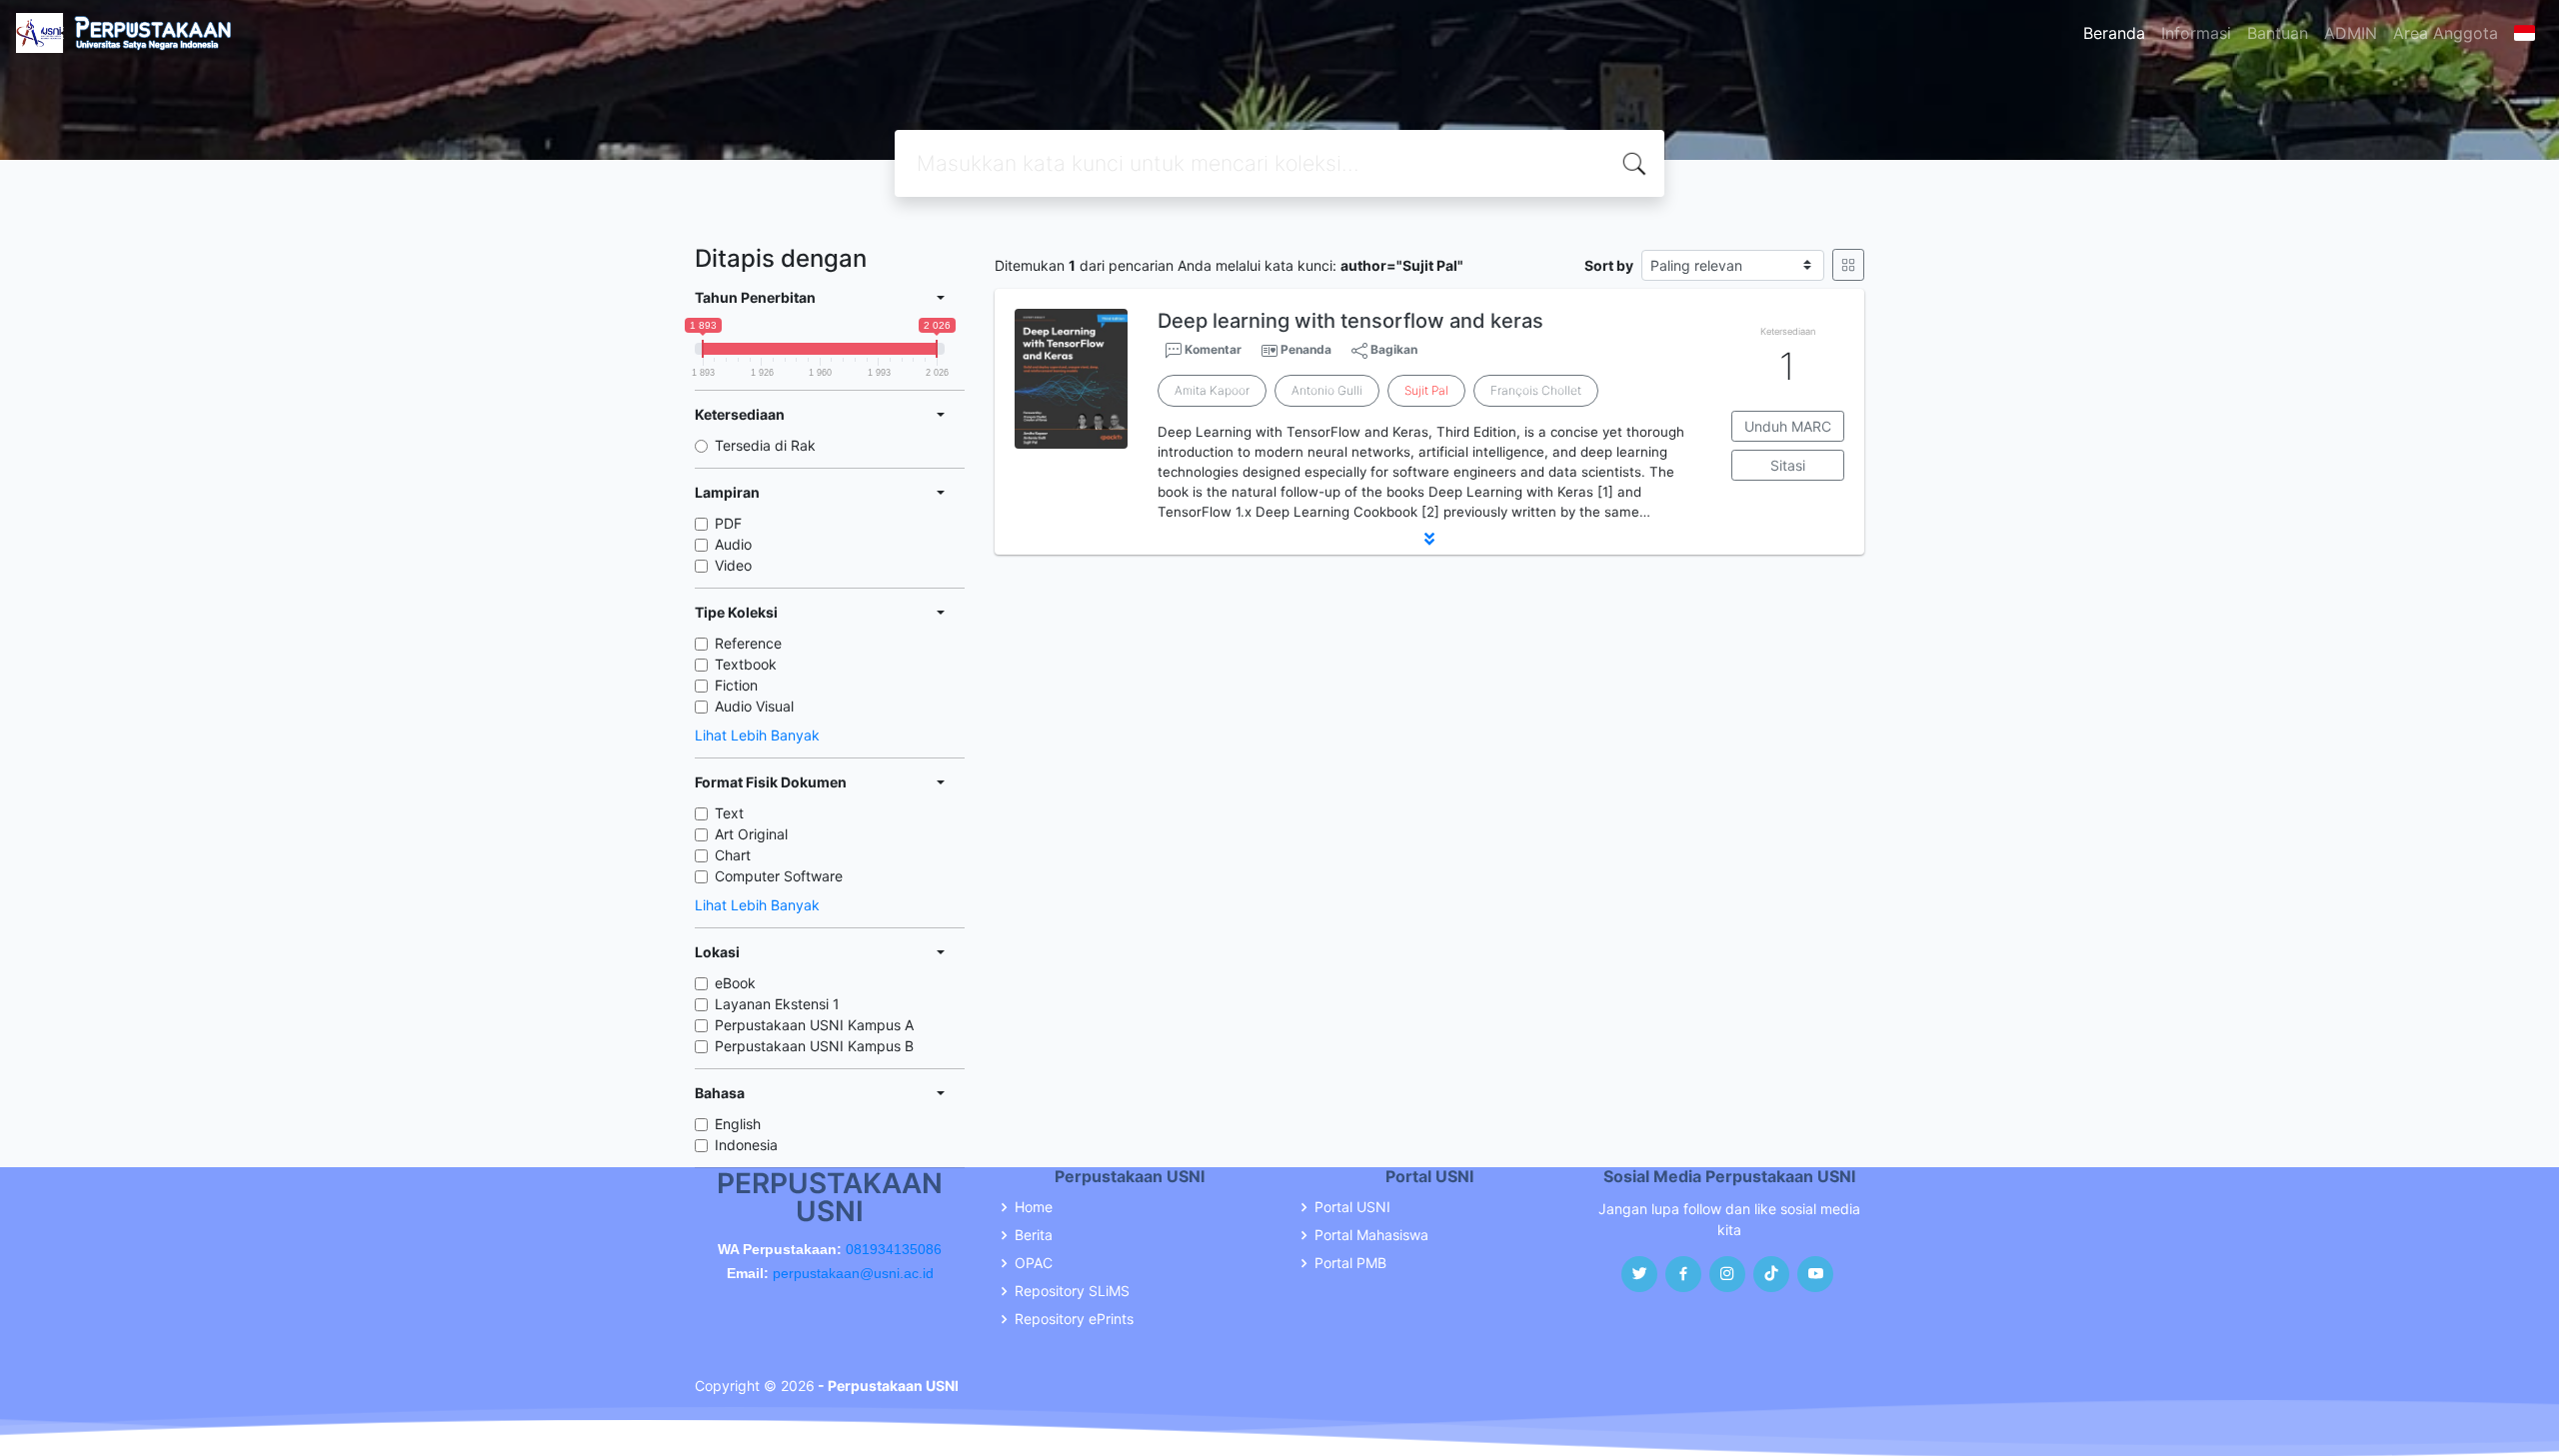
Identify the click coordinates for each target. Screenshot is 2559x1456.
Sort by (1609, 265)
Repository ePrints (1074, 1319)
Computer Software (779, 876)
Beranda (2114, 33)
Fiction (736, 685)
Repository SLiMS (1072, 1291)
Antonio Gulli (1327, 390)
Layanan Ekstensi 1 (777, 1004)
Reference (748, 643)
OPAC (1034, 1263)
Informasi (2196, 33)
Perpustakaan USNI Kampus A (814, 1025)
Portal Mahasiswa (1371, 1235)
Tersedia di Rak (765, 445)
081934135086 (894, 1249)
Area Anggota (2446, 33)
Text (729, 813)
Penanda (1306, 349)
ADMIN (2351, 33)
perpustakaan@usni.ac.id (853, 1273)
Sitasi (1788, 465)
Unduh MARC (1788, 426)
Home (1034, 1207)
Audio (733, 544)
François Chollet (1536, 390)
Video (733, 565)
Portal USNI (1352, 1207)
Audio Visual (754, 706)
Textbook (746, 664)
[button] (1429, 539)
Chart (733, 855)
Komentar (1212, 349)
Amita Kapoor (1212, 390)
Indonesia (746, 1145)
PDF (728, 523)
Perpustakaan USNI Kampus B (814, 1046)
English (738, 1124)
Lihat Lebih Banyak (757, 735)
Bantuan (2278, 33)
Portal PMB (1350, 1263)
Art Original (751, 834)
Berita (1034, 1235)
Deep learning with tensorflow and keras (1350, 321)
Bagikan (1392, 349)
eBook (735, 983)
